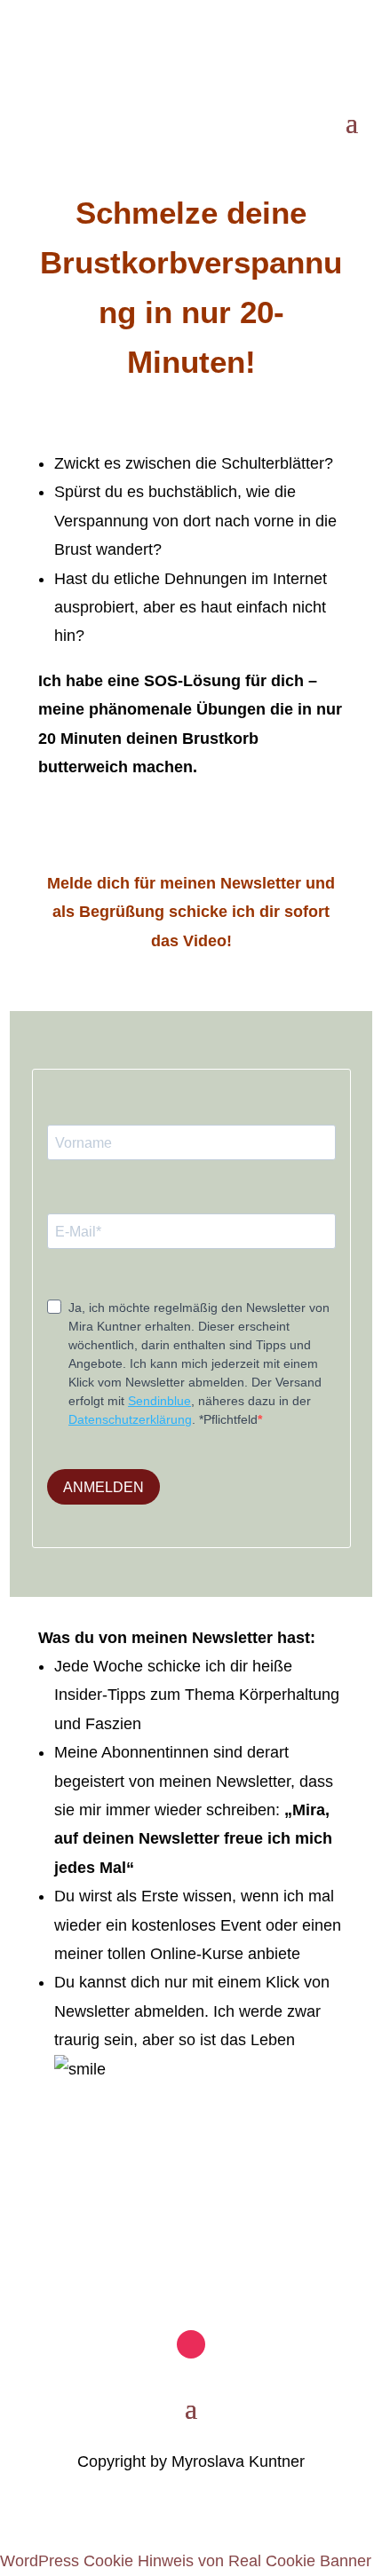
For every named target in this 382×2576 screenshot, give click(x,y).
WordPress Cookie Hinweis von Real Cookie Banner (186, 2561)
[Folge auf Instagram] (43, 50)
